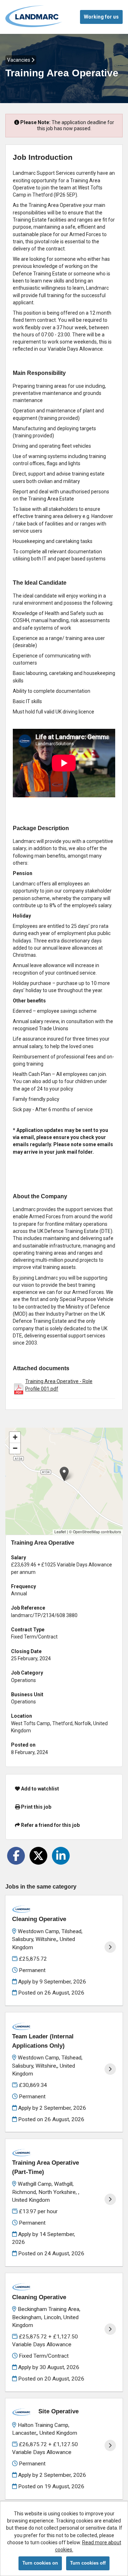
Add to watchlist (39, 1789)
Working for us (101, 17)
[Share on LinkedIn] (61, 1856)
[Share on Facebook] (16, 1856)
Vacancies (19, 60)
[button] (64, 1474)
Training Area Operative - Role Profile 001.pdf (59, 1385)
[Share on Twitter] (38, 1856)
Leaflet (60, 1532)
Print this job (36, 1807)
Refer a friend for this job (50, 1825)
